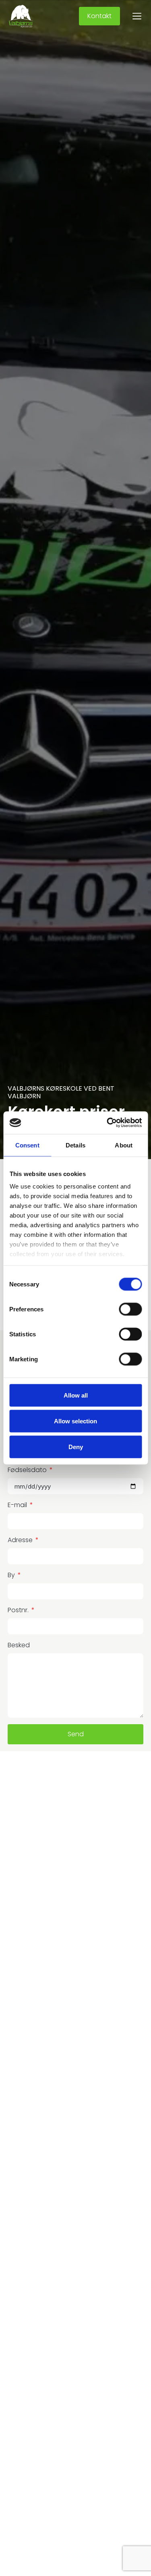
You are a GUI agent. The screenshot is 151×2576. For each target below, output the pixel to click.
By (12, 1575)
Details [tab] (75, 1145)
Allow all (76, 1395)
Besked (19, 1645)
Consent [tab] (27, 1145)
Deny (76, 1446)
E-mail (18, 1505)
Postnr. (19, 1610)
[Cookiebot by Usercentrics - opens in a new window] (108, 1123)
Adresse (21, 1540)
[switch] (130, 1309)
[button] (137, 17)
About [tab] (124, 1145)
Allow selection (75, 1421)
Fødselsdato (28, 1470)
